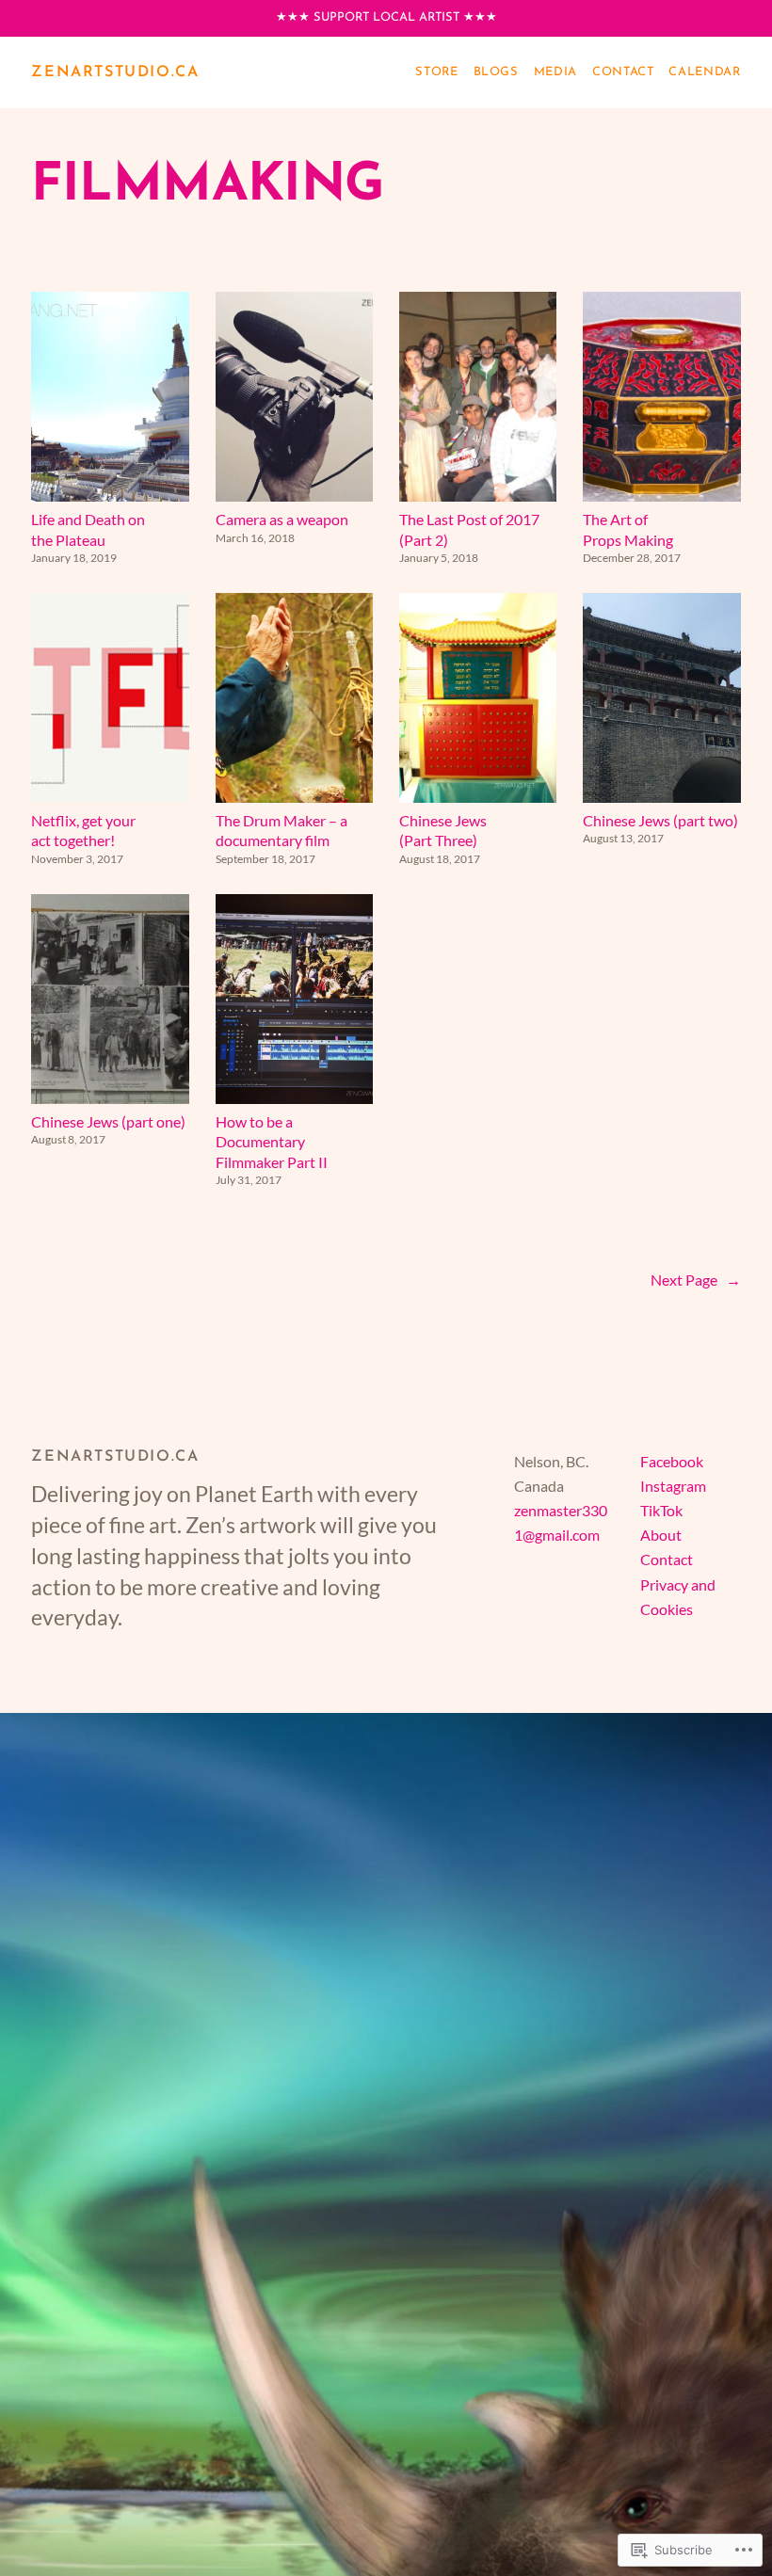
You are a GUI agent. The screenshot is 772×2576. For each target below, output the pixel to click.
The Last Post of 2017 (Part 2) (469, 529)
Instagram (673, 1486)
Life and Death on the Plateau (88, 529)
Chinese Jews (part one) (108, 1121)
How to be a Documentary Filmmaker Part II (272, 1142)
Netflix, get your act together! (83, 830)
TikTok (661, 1510)
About (661, 1535)
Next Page (696, 1280)
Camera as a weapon (282, 519)
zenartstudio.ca (115, 72)
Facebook (672, 1461)
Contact (667, 1559)
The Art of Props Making (628, 529)
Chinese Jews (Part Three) (443, 830)
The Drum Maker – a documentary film (281, 830)
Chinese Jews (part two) (660, 820)
